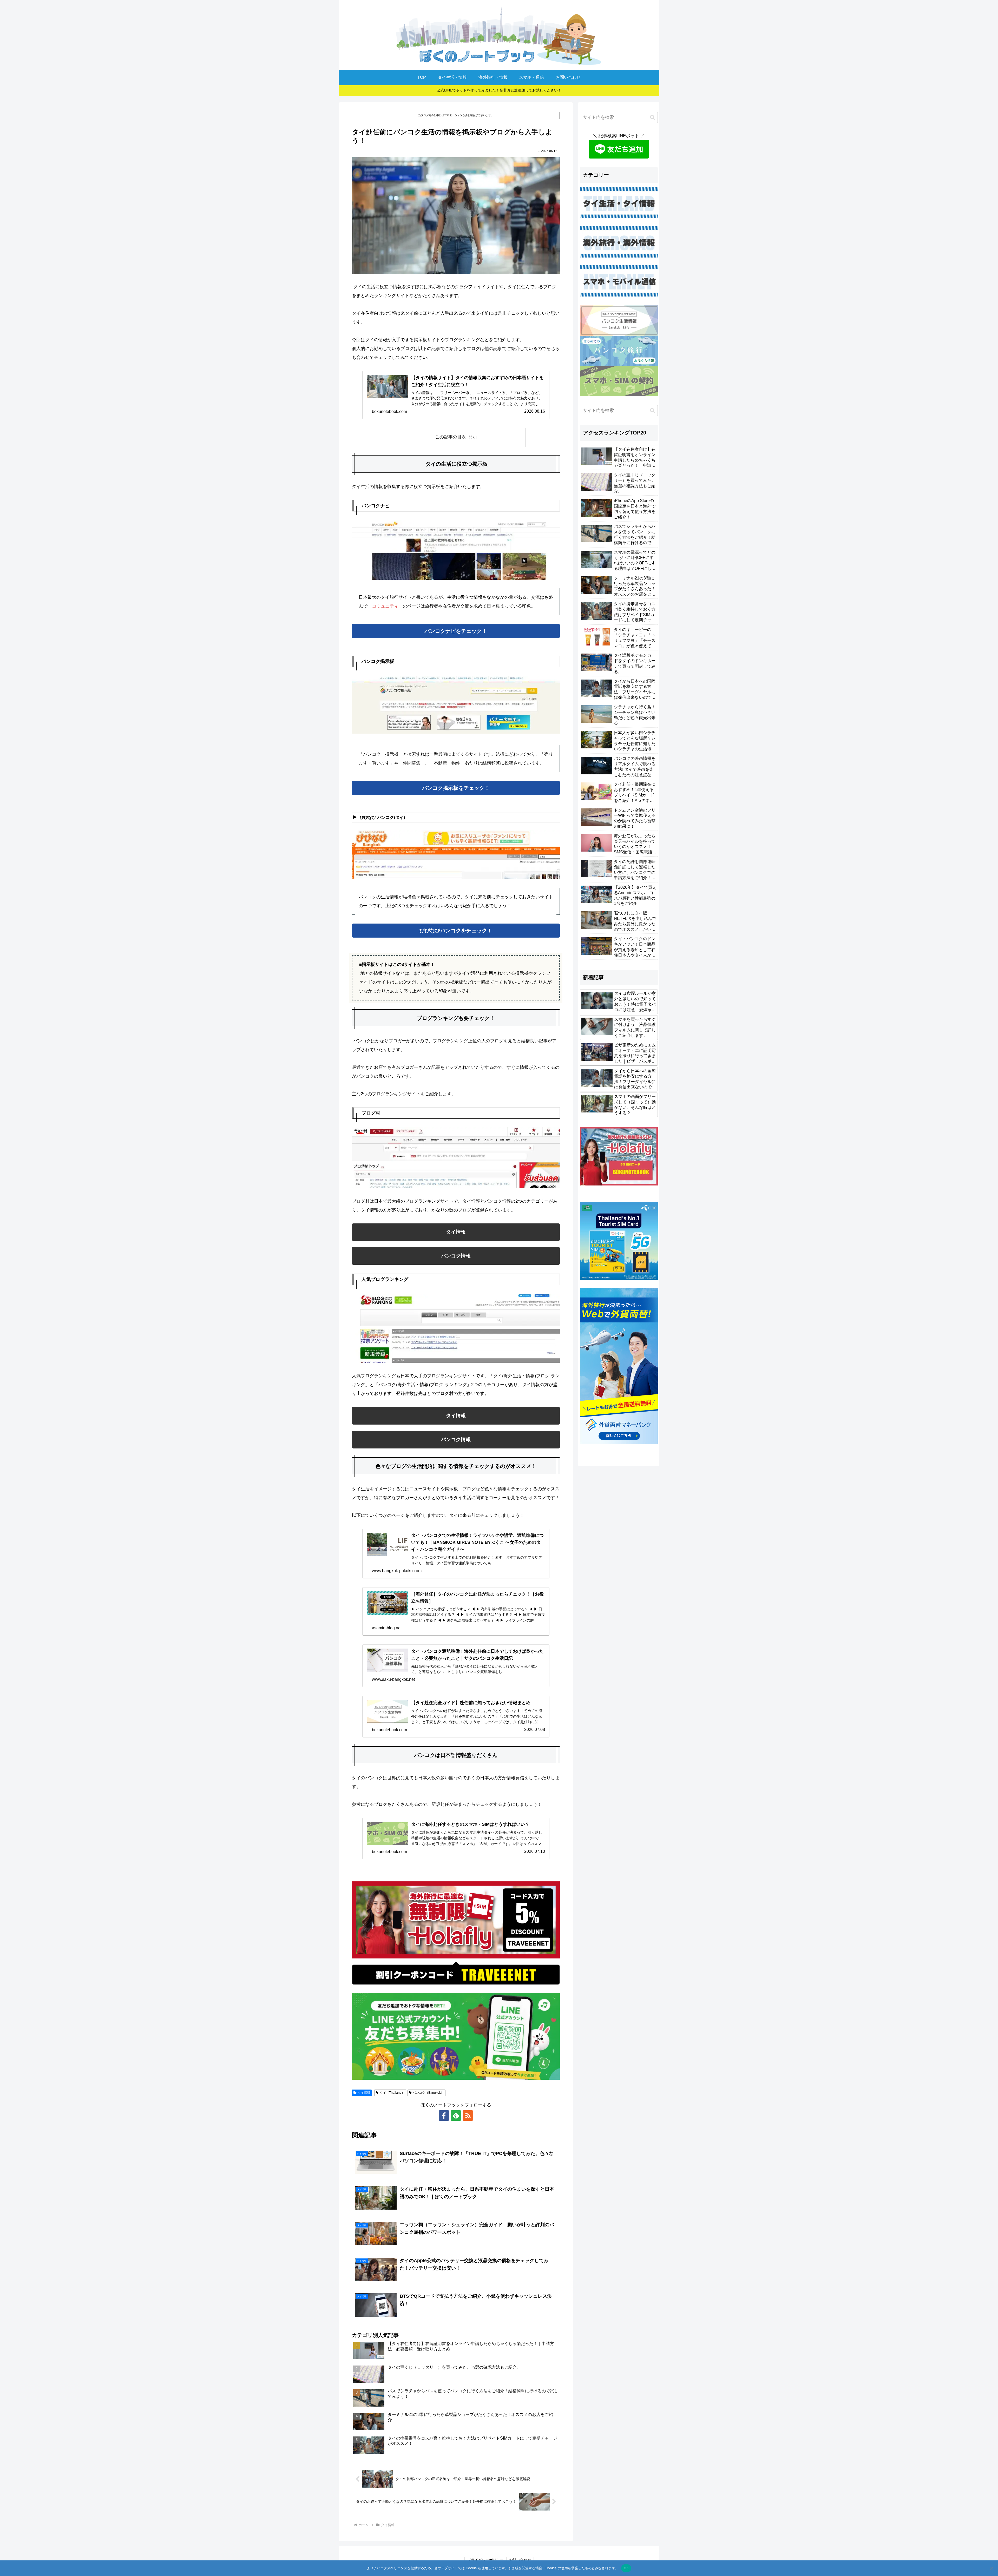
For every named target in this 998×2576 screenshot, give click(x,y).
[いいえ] (992, 2568)
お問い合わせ (520, 2560)
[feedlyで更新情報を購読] (456, 2116)
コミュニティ (385, 606)
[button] (652, 117)
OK (626, 2568)
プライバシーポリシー (485, 2560)
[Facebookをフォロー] (444, 2116)
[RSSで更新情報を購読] (468, 2116)
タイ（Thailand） (392, 2093)
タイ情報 (364, 2093)
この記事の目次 (451, 437)
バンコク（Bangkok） (428, 2093)
